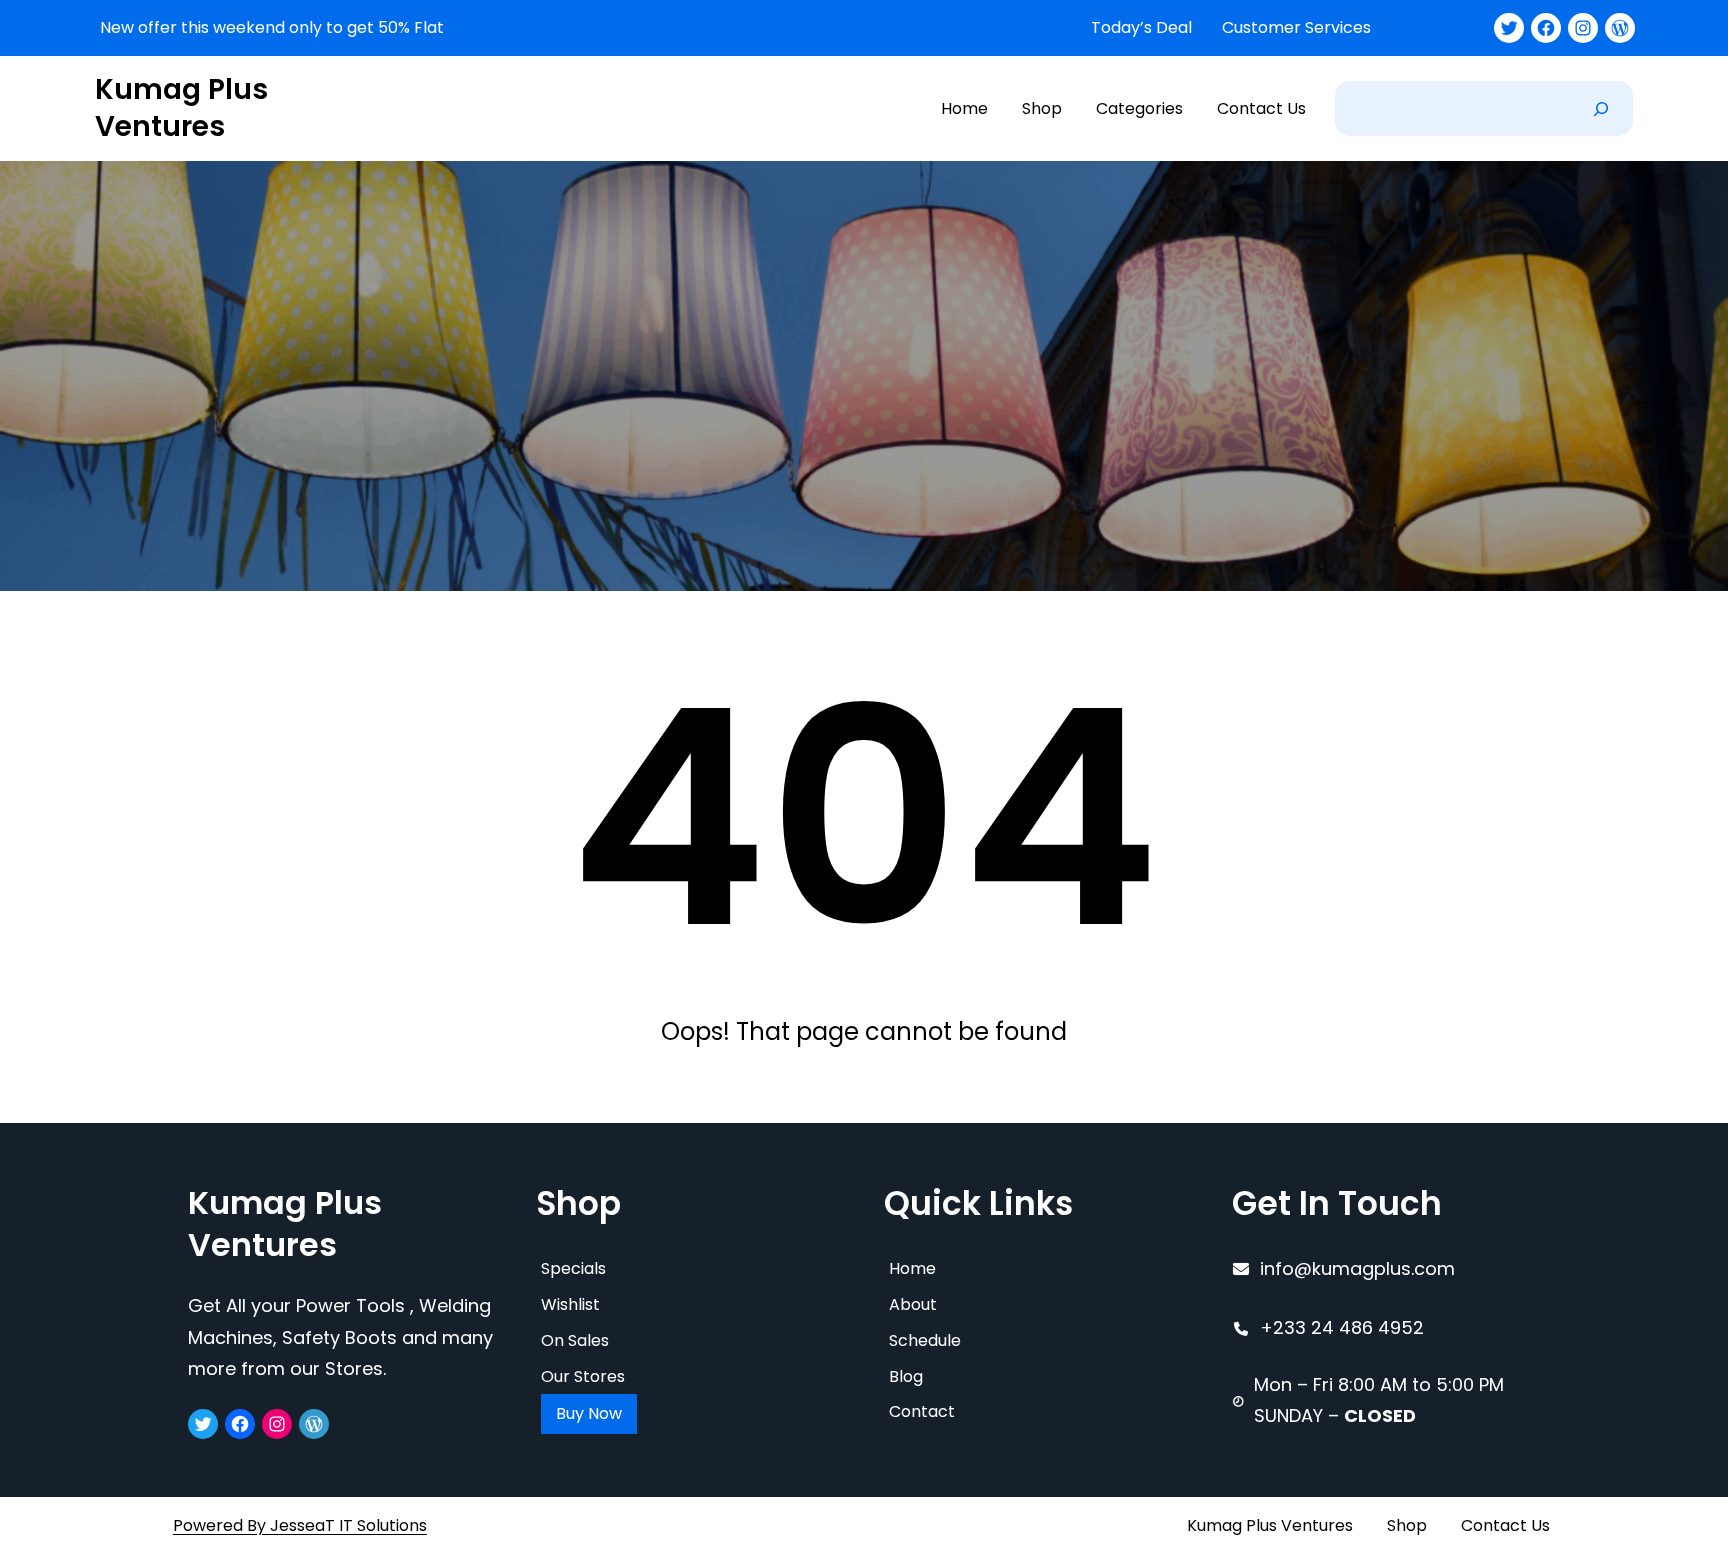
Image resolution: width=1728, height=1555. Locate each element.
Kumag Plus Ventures (181, 108)
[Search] (1601, 108)
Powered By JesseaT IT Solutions (300, 1525)
